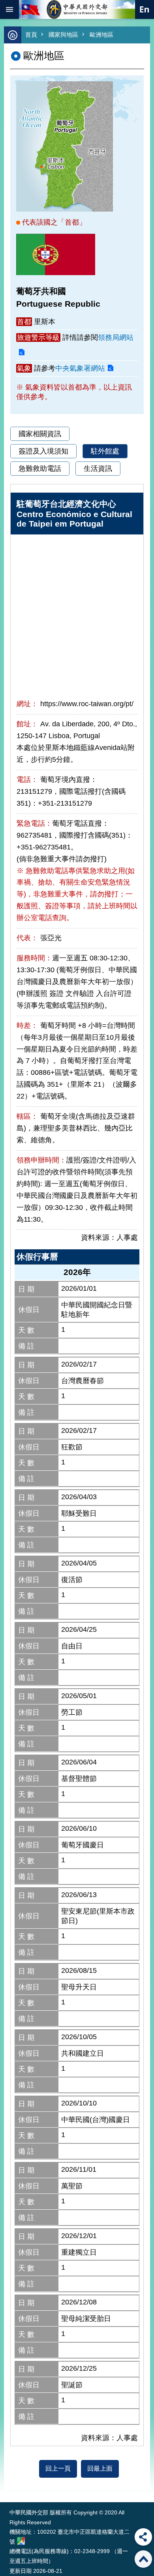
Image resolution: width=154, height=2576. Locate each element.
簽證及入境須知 (43, 451)
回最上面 (100, 2468)
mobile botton (9, 9)
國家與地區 (63, 35)
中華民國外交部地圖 (21, 2541)
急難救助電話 (40, 469)
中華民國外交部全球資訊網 (77, 9)
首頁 (31, 35)
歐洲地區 (101, 35)
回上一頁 (58, 2468)
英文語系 (145, 9)
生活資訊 (98, 469)
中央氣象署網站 (80, 368)
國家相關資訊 (40, 434)
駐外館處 (105, 451)
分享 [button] (143, 2537)
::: (11, 2487)
